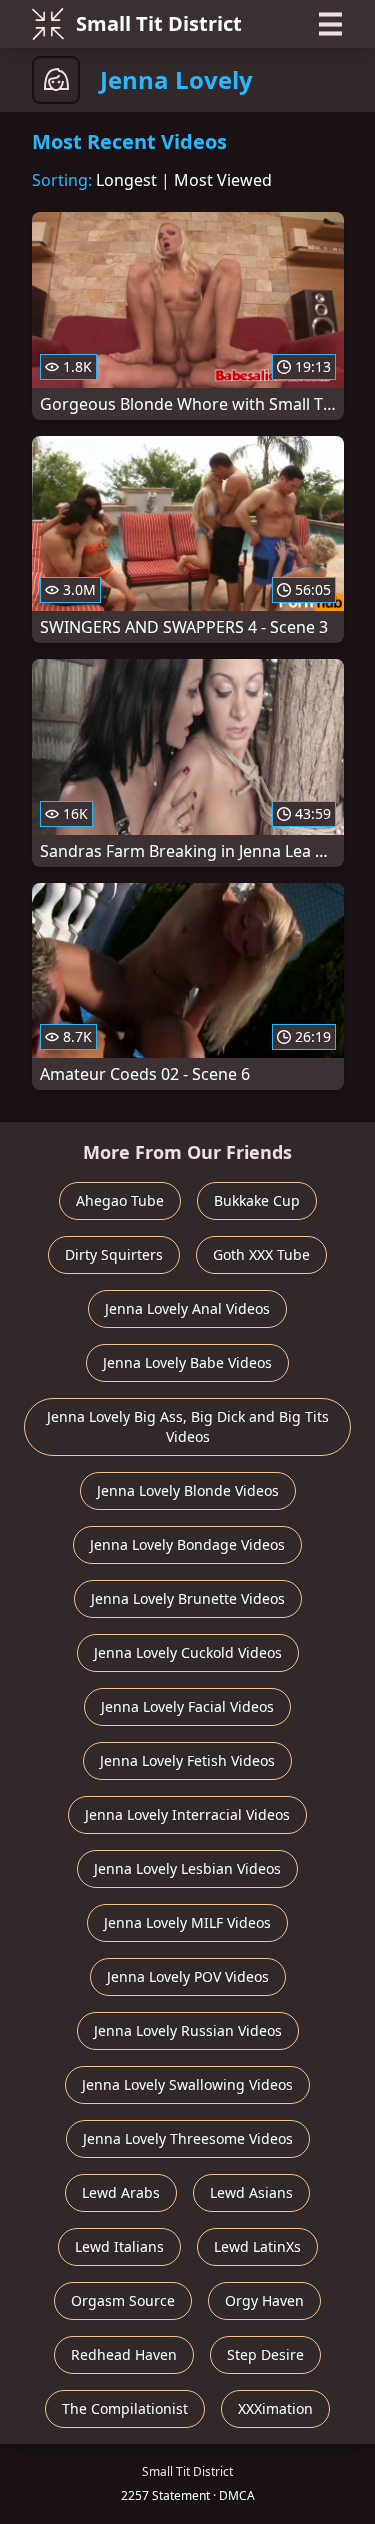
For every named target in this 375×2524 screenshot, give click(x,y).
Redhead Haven (124, 2354)
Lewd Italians (119, 2246)
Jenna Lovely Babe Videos (187, 1362)
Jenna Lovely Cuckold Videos (188, 1652)
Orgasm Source (123, 2300)
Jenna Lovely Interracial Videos (187, 1814)
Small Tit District (159, 23)
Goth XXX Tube (261, 1254)
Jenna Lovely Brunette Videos (188, 1598)
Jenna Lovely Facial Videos (187, 1706)
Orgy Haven (264, 2300)
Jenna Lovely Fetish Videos (187, 1760)
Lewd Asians (251, 2192)
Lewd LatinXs (257, 2246)
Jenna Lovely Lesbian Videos (187, 1868)
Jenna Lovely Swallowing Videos (187, 2084)
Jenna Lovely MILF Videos (187, 1922)
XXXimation (275, 2408)
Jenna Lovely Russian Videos (188, 2030)
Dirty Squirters (114, 1254)
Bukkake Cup (257, 1200)
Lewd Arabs (121, 2192)
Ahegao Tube (120, 1200)
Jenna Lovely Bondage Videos (187, 1544)
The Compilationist (125, 2408)
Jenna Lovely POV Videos (188, 1976)
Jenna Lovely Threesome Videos (188, 2138)
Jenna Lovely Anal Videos (187, 1308)
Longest (126, 180)
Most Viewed (223, 180)
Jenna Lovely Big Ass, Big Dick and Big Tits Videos (188, 1426)
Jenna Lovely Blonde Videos (188, 1490)
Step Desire (265, 2354)
